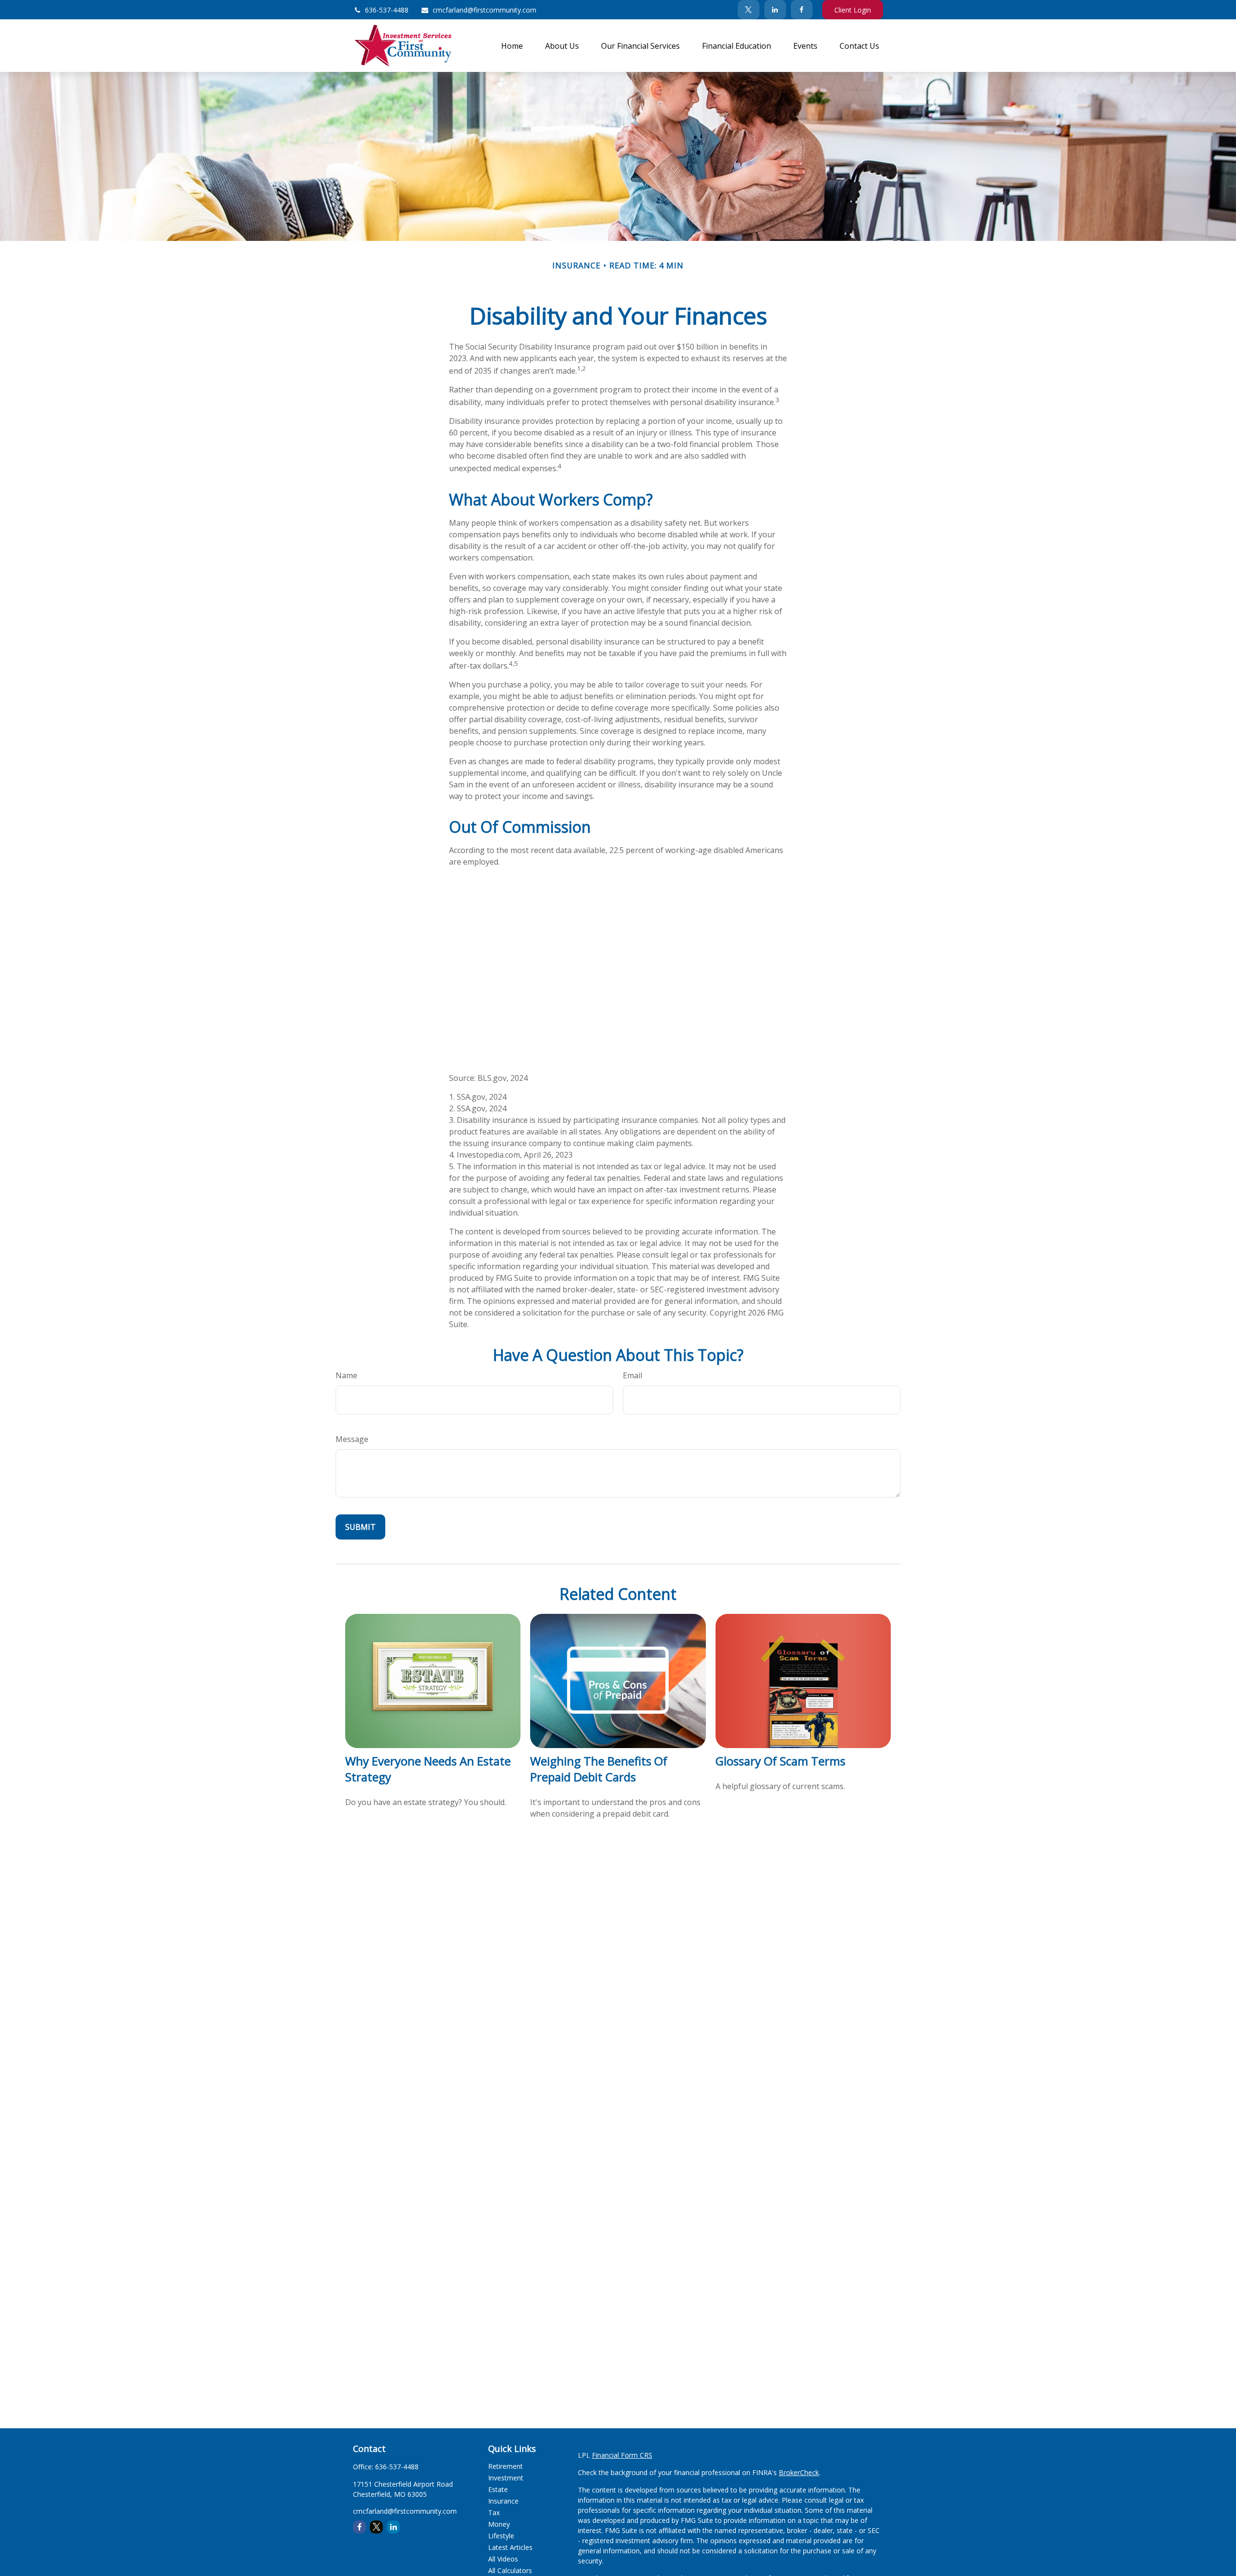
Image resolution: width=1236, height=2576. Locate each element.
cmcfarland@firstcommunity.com (485, 10)
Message (352, 1439)
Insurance (503, 2501)
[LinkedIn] (775, 10)
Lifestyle (501, 2536)
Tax (494, 2513)
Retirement (506, 2466)
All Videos (503, 2559)
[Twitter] (749, 10)
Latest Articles (510, 2547)
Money (499, 2524)
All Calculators (510, 2570)
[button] (512, 45)
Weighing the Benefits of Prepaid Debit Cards (599, 1769)
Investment (506, 2478)
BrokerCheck (799, 2472)
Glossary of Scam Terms (780, 1761)
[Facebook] (802, 10)
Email (632, 1375)
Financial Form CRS (622, 2455)
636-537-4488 (387, 10)
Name (346, 1375)
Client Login (853, 10)
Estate (498, 2489)
